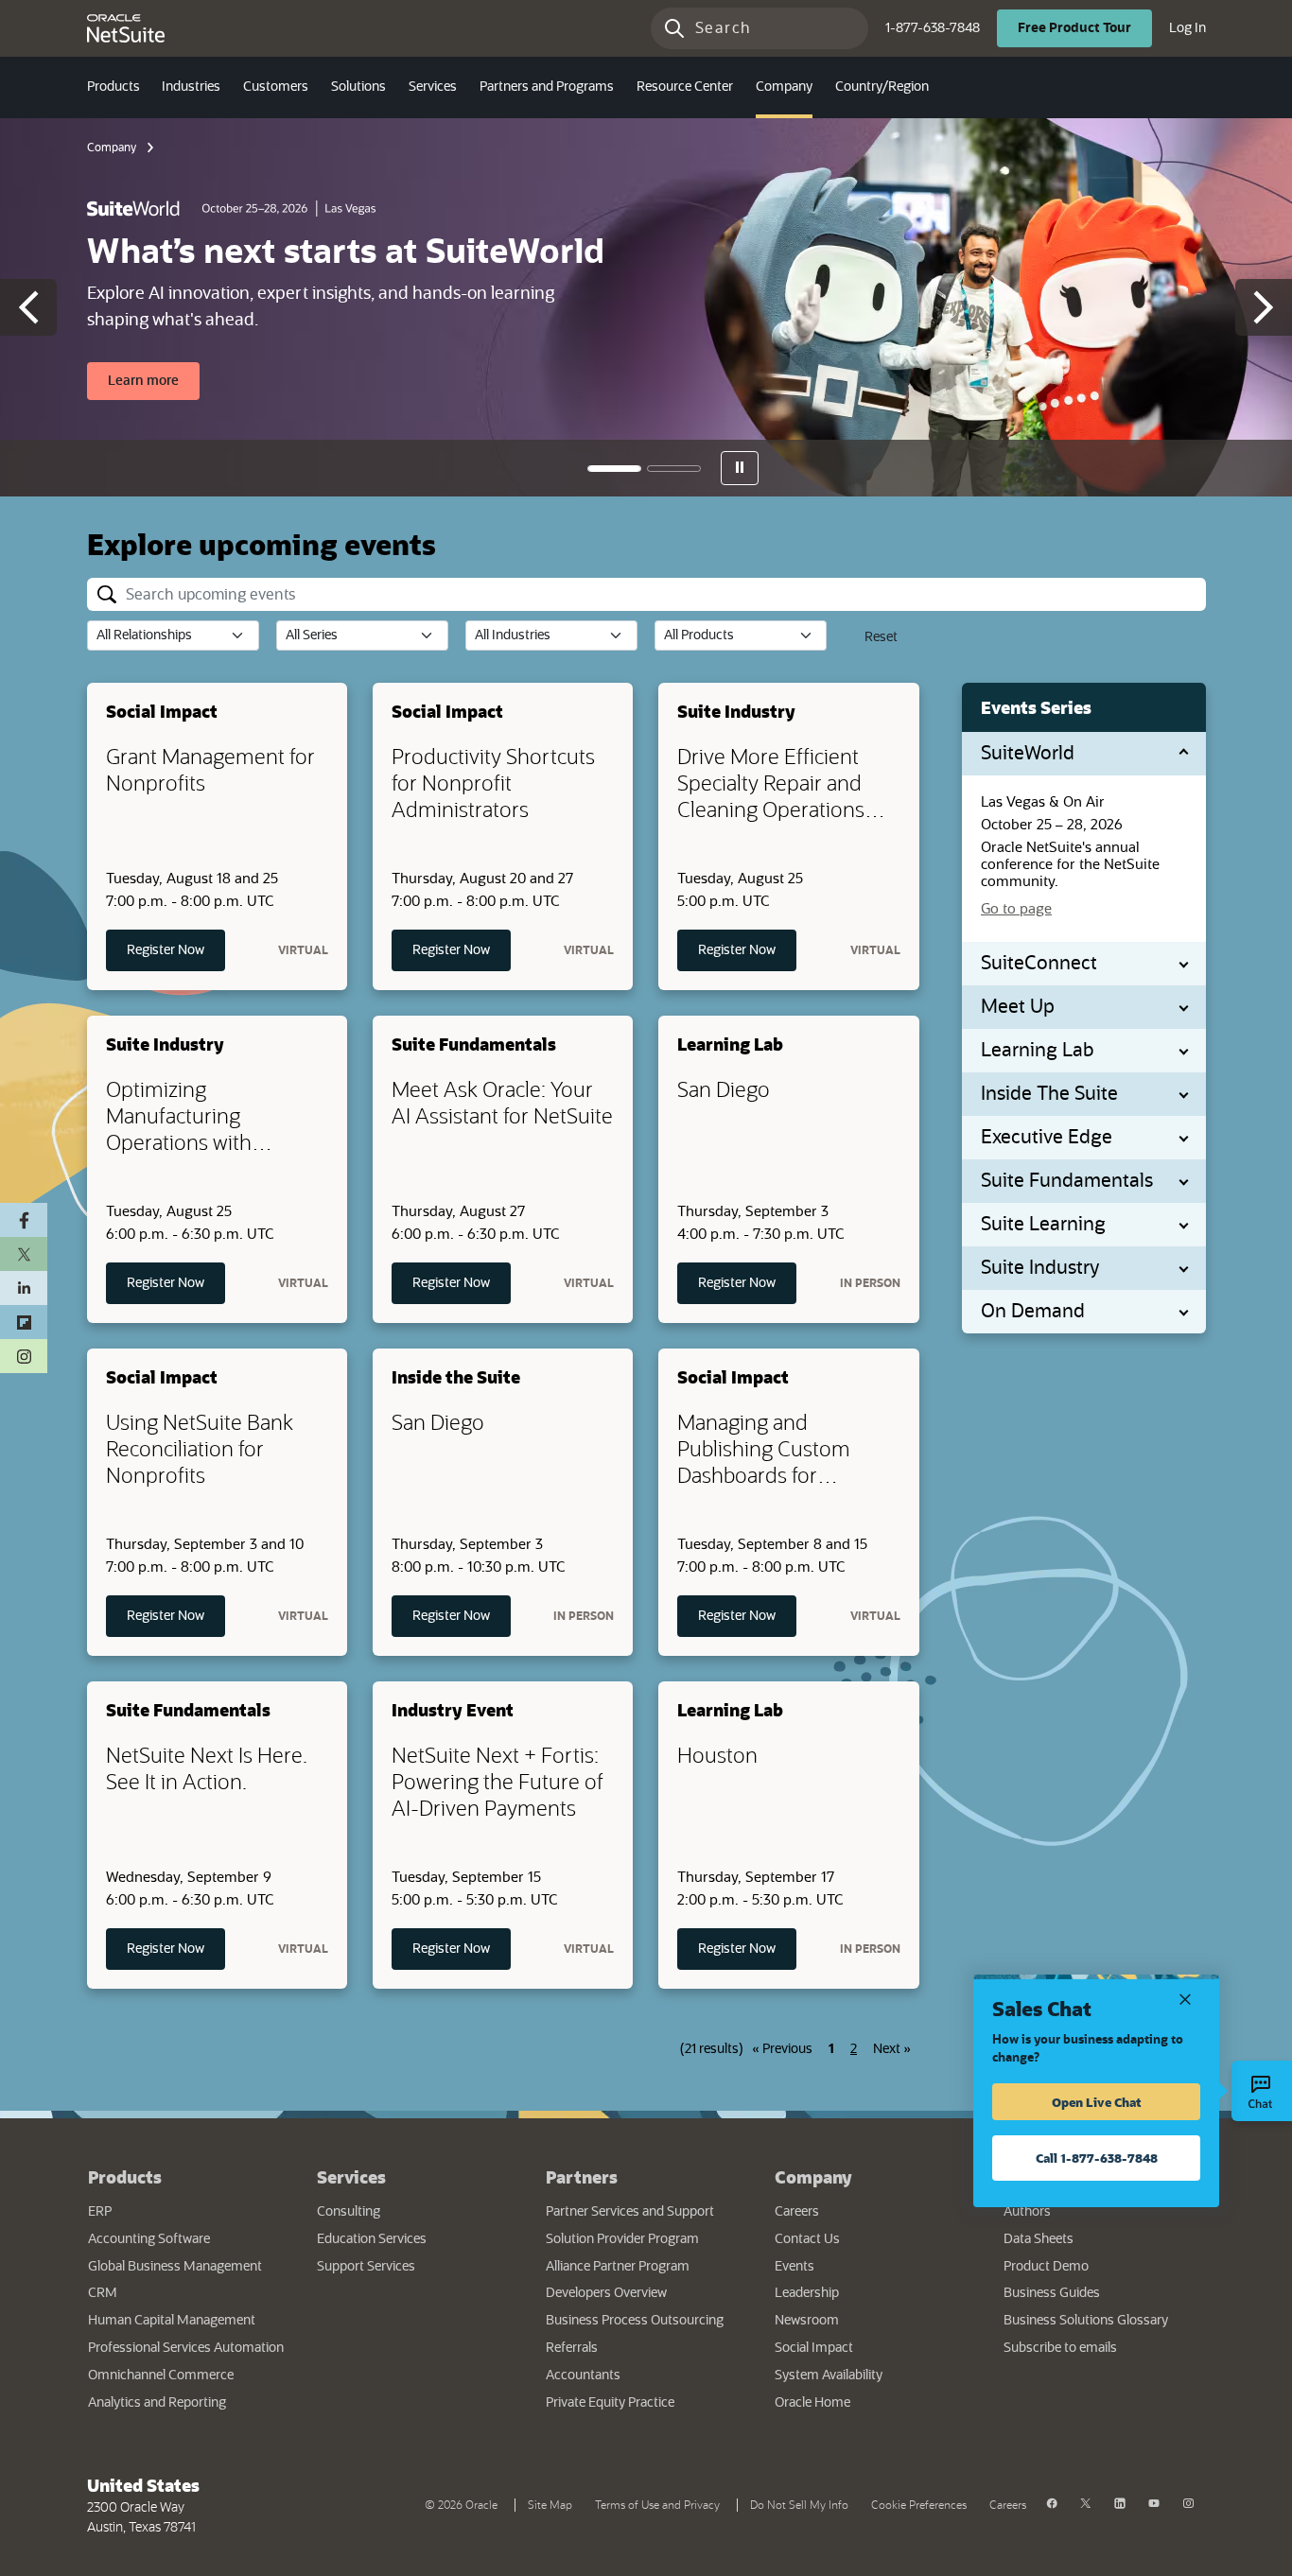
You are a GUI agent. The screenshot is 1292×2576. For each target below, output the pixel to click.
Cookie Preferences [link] (919, 2505)
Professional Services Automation (186, 2348)
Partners (582, 2177)
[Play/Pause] (740, 468)
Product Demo (1046, 2267)
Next (892, 2049)
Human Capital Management (172, 2321)
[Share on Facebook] (24, 1220)
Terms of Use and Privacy (661, 2503)
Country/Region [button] (882, 87)
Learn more (154, 381)
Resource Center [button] (685, 87)
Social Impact (814, 2348)
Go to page (1016, 909)
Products (125, 2177)
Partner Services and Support (630, 2212)
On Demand (1033, 1312)
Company (112, 148)
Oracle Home (870, 2402)
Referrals (572, 2348)
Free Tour (1085, 28)
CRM (103, 2293)
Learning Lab (1038, 1051)
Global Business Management (175, 2267)
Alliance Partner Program (618, 2267)
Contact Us (807, 2239)
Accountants (583, 2376)
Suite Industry (1040, 1268)
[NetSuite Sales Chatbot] (1262, 2091)
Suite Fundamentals (1067, 1181)
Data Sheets (1039, 2239)
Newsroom (807, 2321)
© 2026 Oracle (465, 2503)
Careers (797, 2212)
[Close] (1185, 1998)
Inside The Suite (1049, 1094)
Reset (881, 637)
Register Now (176, 950)
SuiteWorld (1028, 754)
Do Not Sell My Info (803, 2503)
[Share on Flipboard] (24, 1322)
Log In (1187, 28)
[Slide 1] (614, 469)
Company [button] (784, 87)
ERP (100, 2212)
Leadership (807, 2293)
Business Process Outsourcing (635, 2321)
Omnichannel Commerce (161, 2376)
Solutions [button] (358, 87)
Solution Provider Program (622, 2239)
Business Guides (1052, 2293)
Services (351, 2177)
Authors (1027, 2212)
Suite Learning (1043, 1225)
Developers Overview (606, 2293)
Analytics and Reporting (157, 2403)
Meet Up (1018, 1007)
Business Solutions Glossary (1086, 2321)
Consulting (349, 2212)
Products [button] (113, 87)
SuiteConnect (1039, 964)
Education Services (372, 2239)
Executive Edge (1047, 1138)
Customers (276, 87)
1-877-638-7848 (933, 28)
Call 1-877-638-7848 (1097, 2158)
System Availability (875, 2375)
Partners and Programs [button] (547, 87)
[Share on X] (24, 1254)
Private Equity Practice (610, 2403)
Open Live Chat (1097, 2102)
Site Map (550, 2505)
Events (794, 2267)
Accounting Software (149, 2239)
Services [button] (433, 87)
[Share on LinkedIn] (24, 1288)
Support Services (366, 2267)
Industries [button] (191, 87)
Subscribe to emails (1104, 2348)
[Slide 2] (674, 469)
